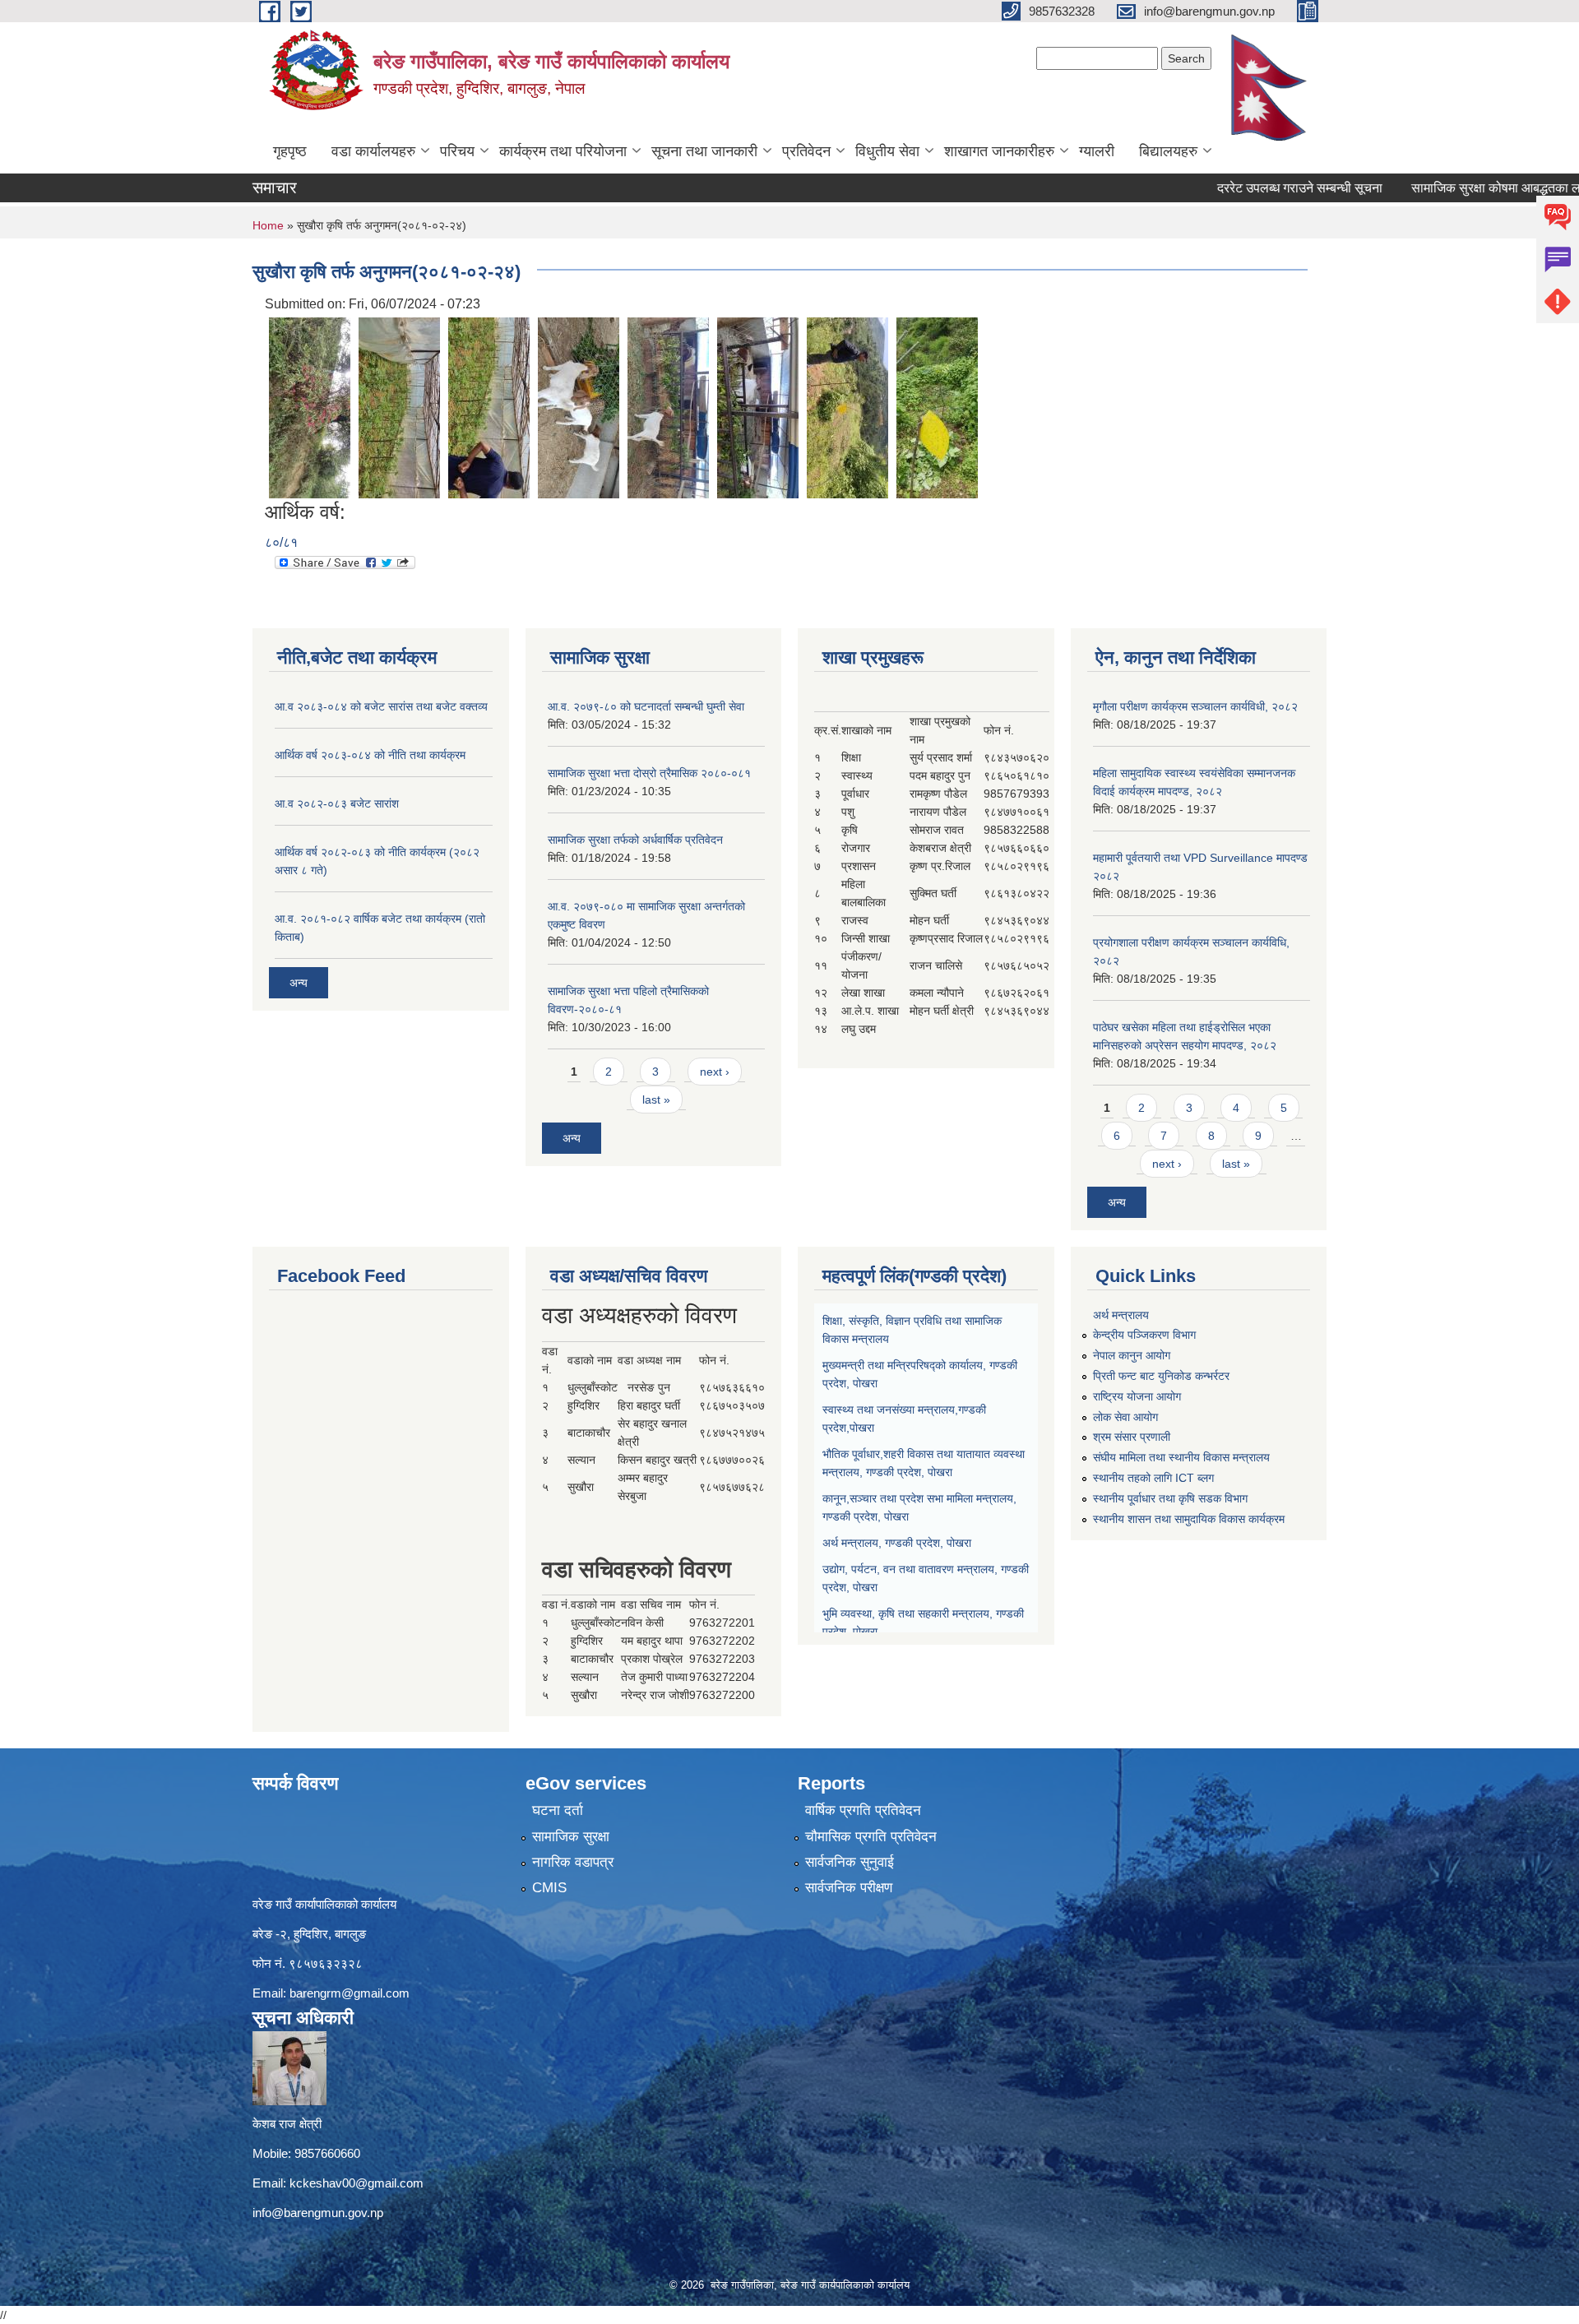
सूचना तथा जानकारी (704, 151)
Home (268, 225)
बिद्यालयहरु (1168, 151)
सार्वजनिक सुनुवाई (850, 1862)
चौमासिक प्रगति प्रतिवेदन (871, 1837)
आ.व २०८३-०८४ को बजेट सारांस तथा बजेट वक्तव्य (381, 706)
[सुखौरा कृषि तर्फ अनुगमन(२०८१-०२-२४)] (310, 407)
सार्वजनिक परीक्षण (849, 1888)
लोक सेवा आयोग (1125, 1417)
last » (656, 1100)
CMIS (549, 1888)
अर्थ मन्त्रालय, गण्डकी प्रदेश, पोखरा (897, 1543)
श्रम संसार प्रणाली (1132, 1437)
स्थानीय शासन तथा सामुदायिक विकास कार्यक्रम (1189, 1519)
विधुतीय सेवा (887, 151)
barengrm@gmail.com (350, 1993)
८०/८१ (281, 542)
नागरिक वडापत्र (573, 1862)
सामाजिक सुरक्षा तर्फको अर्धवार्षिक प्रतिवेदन (635, 840)
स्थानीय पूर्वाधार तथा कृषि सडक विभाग (1170, 1498)
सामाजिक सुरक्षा (571, 1837)
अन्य (299, 983)
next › (715, 1072)
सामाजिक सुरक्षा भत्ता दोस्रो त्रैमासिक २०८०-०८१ (649, 773)
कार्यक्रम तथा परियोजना (563, 151)
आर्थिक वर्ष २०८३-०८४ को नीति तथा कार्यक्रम (370, 755)
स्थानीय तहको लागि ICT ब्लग (1153, 1478)
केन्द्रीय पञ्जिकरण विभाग (1144, 1335)
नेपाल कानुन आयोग (1132, 1355)
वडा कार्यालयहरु (373, 151)
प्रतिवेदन (806, 151)
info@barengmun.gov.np (318, 2213)
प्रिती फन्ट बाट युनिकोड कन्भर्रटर (1161, 1376)
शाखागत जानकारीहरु (999, 151)
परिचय (457, 151)
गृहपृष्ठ (290, 151)
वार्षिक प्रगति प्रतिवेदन (863, 1810)
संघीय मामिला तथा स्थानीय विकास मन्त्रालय (1181, 1457)
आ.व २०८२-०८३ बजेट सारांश (337, 803)
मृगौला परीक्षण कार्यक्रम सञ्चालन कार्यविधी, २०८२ (1195, 706)
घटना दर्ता (558, 1810)
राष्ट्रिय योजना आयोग (1137, 1396)
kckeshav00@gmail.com (357, 2183)
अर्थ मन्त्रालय (1121, 1315)
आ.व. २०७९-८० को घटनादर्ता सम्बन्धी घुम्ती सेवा (646, 706)
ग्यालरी (1097, 151)
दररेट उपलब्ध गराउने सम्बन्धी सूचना (1238, 188)
